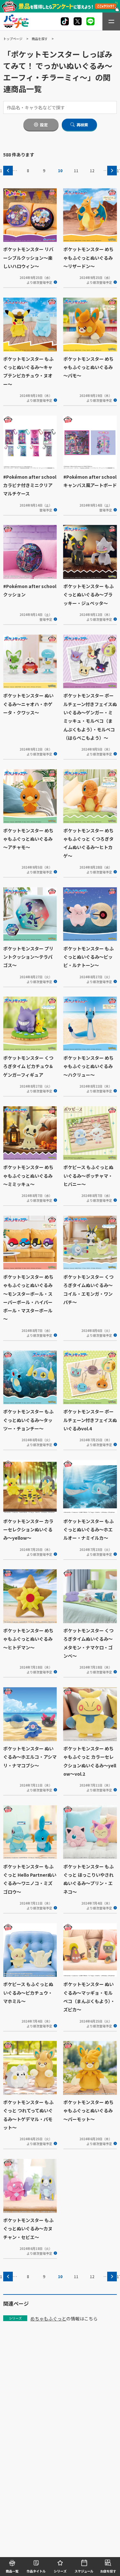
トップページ (13, 39)
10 (60, 171)
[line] (90, 21)
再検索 (82, 125)
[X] (65, 21)
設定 (44, 125)
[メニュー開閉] (111, 21)
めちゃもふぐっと (48, 2319)
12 (92, 171)
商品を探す (40, 39)
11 (76, 171)
